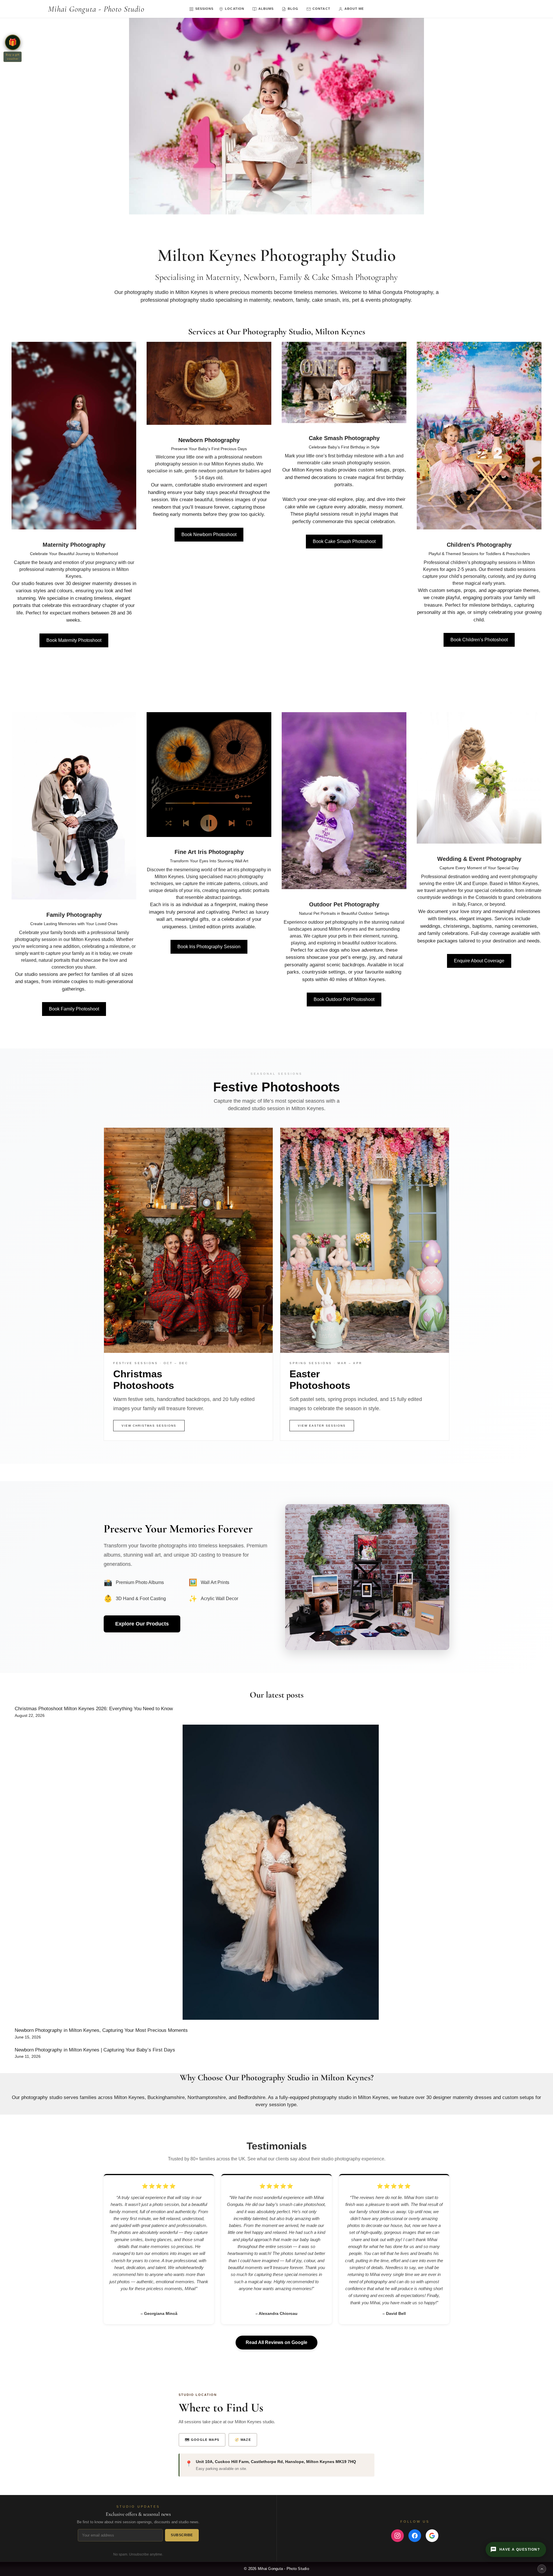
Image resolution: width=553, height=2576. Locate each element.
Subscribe (182, 2535)
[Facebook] (415, 2536)
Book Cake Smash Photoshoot (344, 541)
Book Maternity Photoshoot (74, 640)
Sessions (204, 9)
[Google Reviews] (432, 2536)
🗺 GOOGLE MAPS (202, 2440)
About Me (354, 9)
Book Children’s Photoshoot (479, 640)
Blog (293, 9)
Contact (321, 9)
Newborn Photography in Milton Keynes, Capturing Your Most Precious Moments (101, 2030)
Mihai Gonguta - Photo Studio (96, 9)
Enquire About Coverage (479, 961)
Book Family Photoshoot (74, 1009)
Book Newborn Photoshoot (209, 534)
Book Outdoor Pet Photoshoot (344, 999)
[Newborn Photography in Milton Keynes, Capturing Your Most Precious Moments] (281, 1873)
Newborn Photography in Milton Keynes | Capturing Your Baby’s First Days (95, 2050)
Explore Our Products (142, 1624)
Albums (266, 9)
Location (234, 9)
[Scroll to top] (542, 2569)
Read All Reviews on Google (276, 2342)
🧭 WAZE (243, 2440)
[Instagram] (397, 2536)
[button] (13, 42)
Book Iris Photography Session (209, 947)
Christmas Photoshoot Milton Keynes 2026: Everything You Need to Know (94, 1709)
